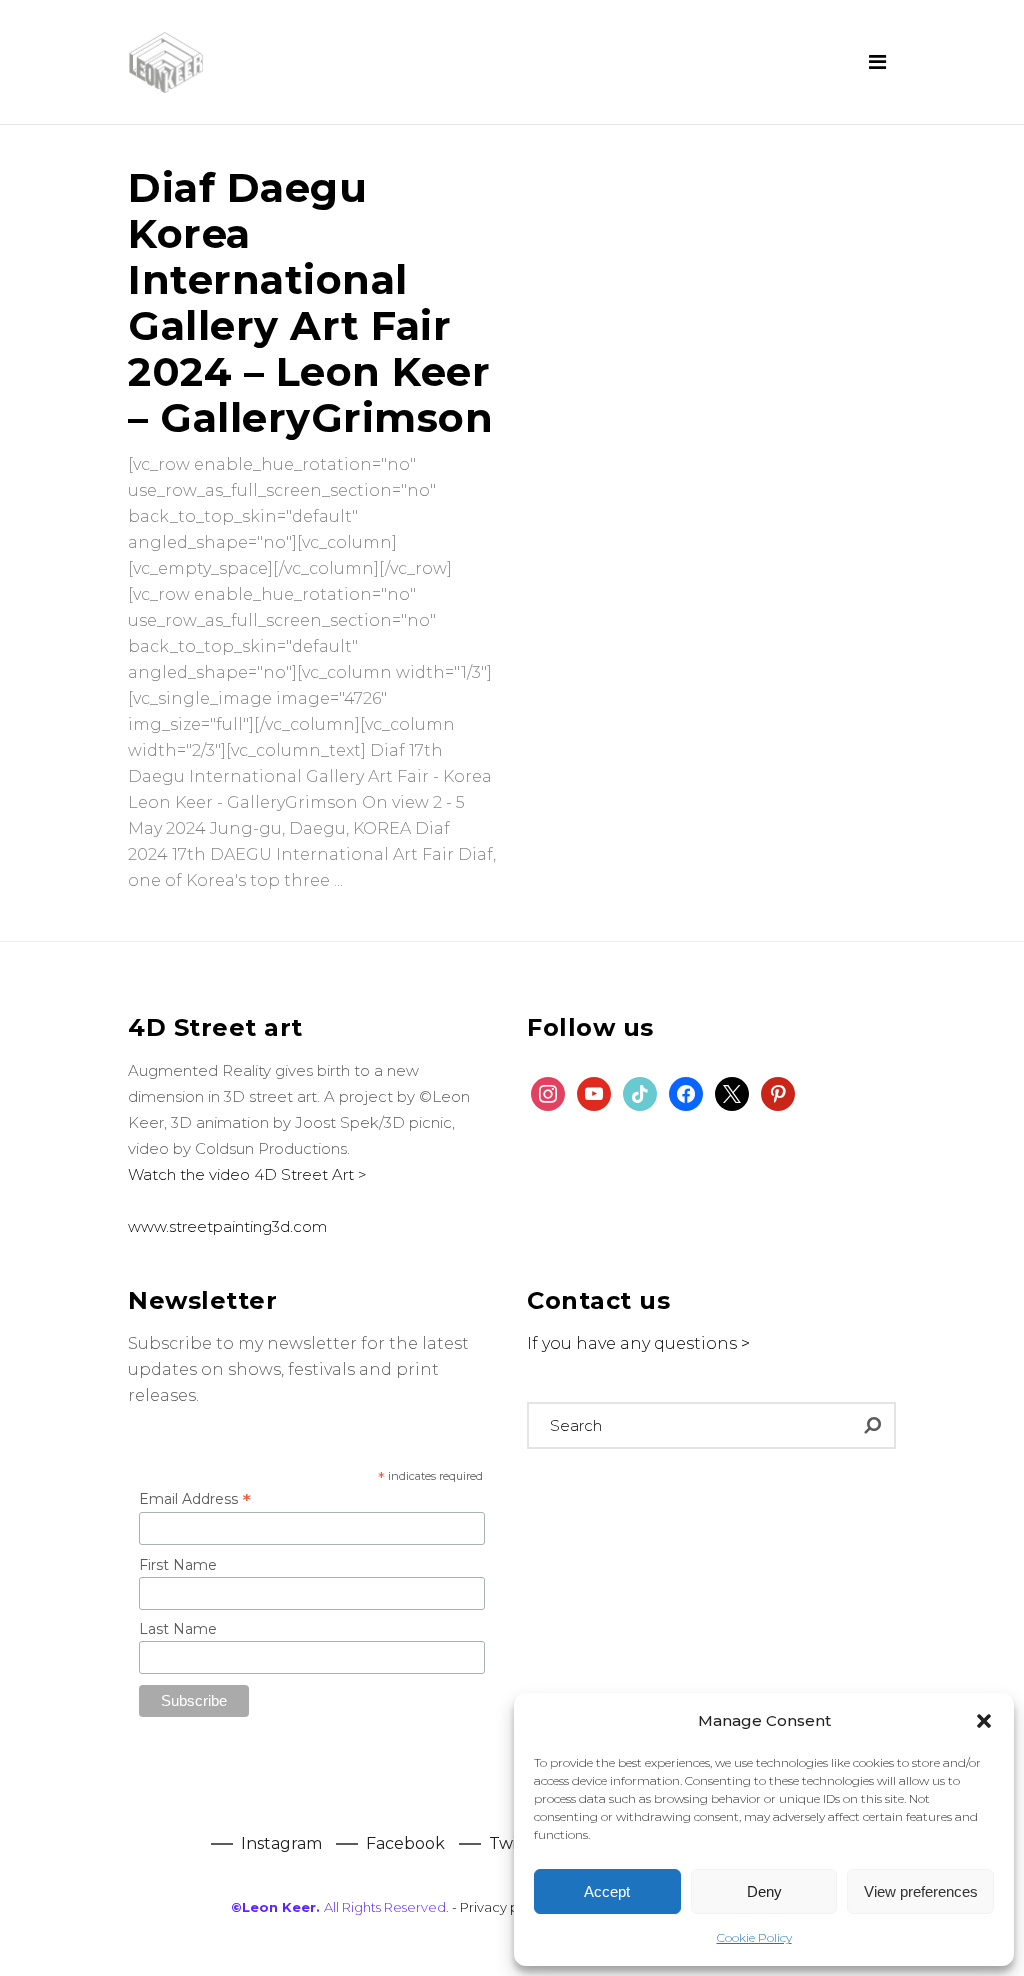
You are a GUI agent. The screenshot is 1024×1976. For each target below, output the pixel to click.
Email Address (195, 1499)
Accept (607, 1891)
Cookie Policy (754, 1937)
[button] (984, 1721)
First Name (178, 1565)
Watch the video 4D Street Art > (247, 1174)
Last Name (178, 1629)
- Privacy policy (500, 1907)
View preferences (921, 1891)
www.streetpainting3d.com (227, 1226)
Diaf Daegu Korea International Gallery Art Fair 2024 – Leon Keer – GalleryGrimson (310, 302)
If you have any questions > (638, 1343)
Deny (764, 1891)
